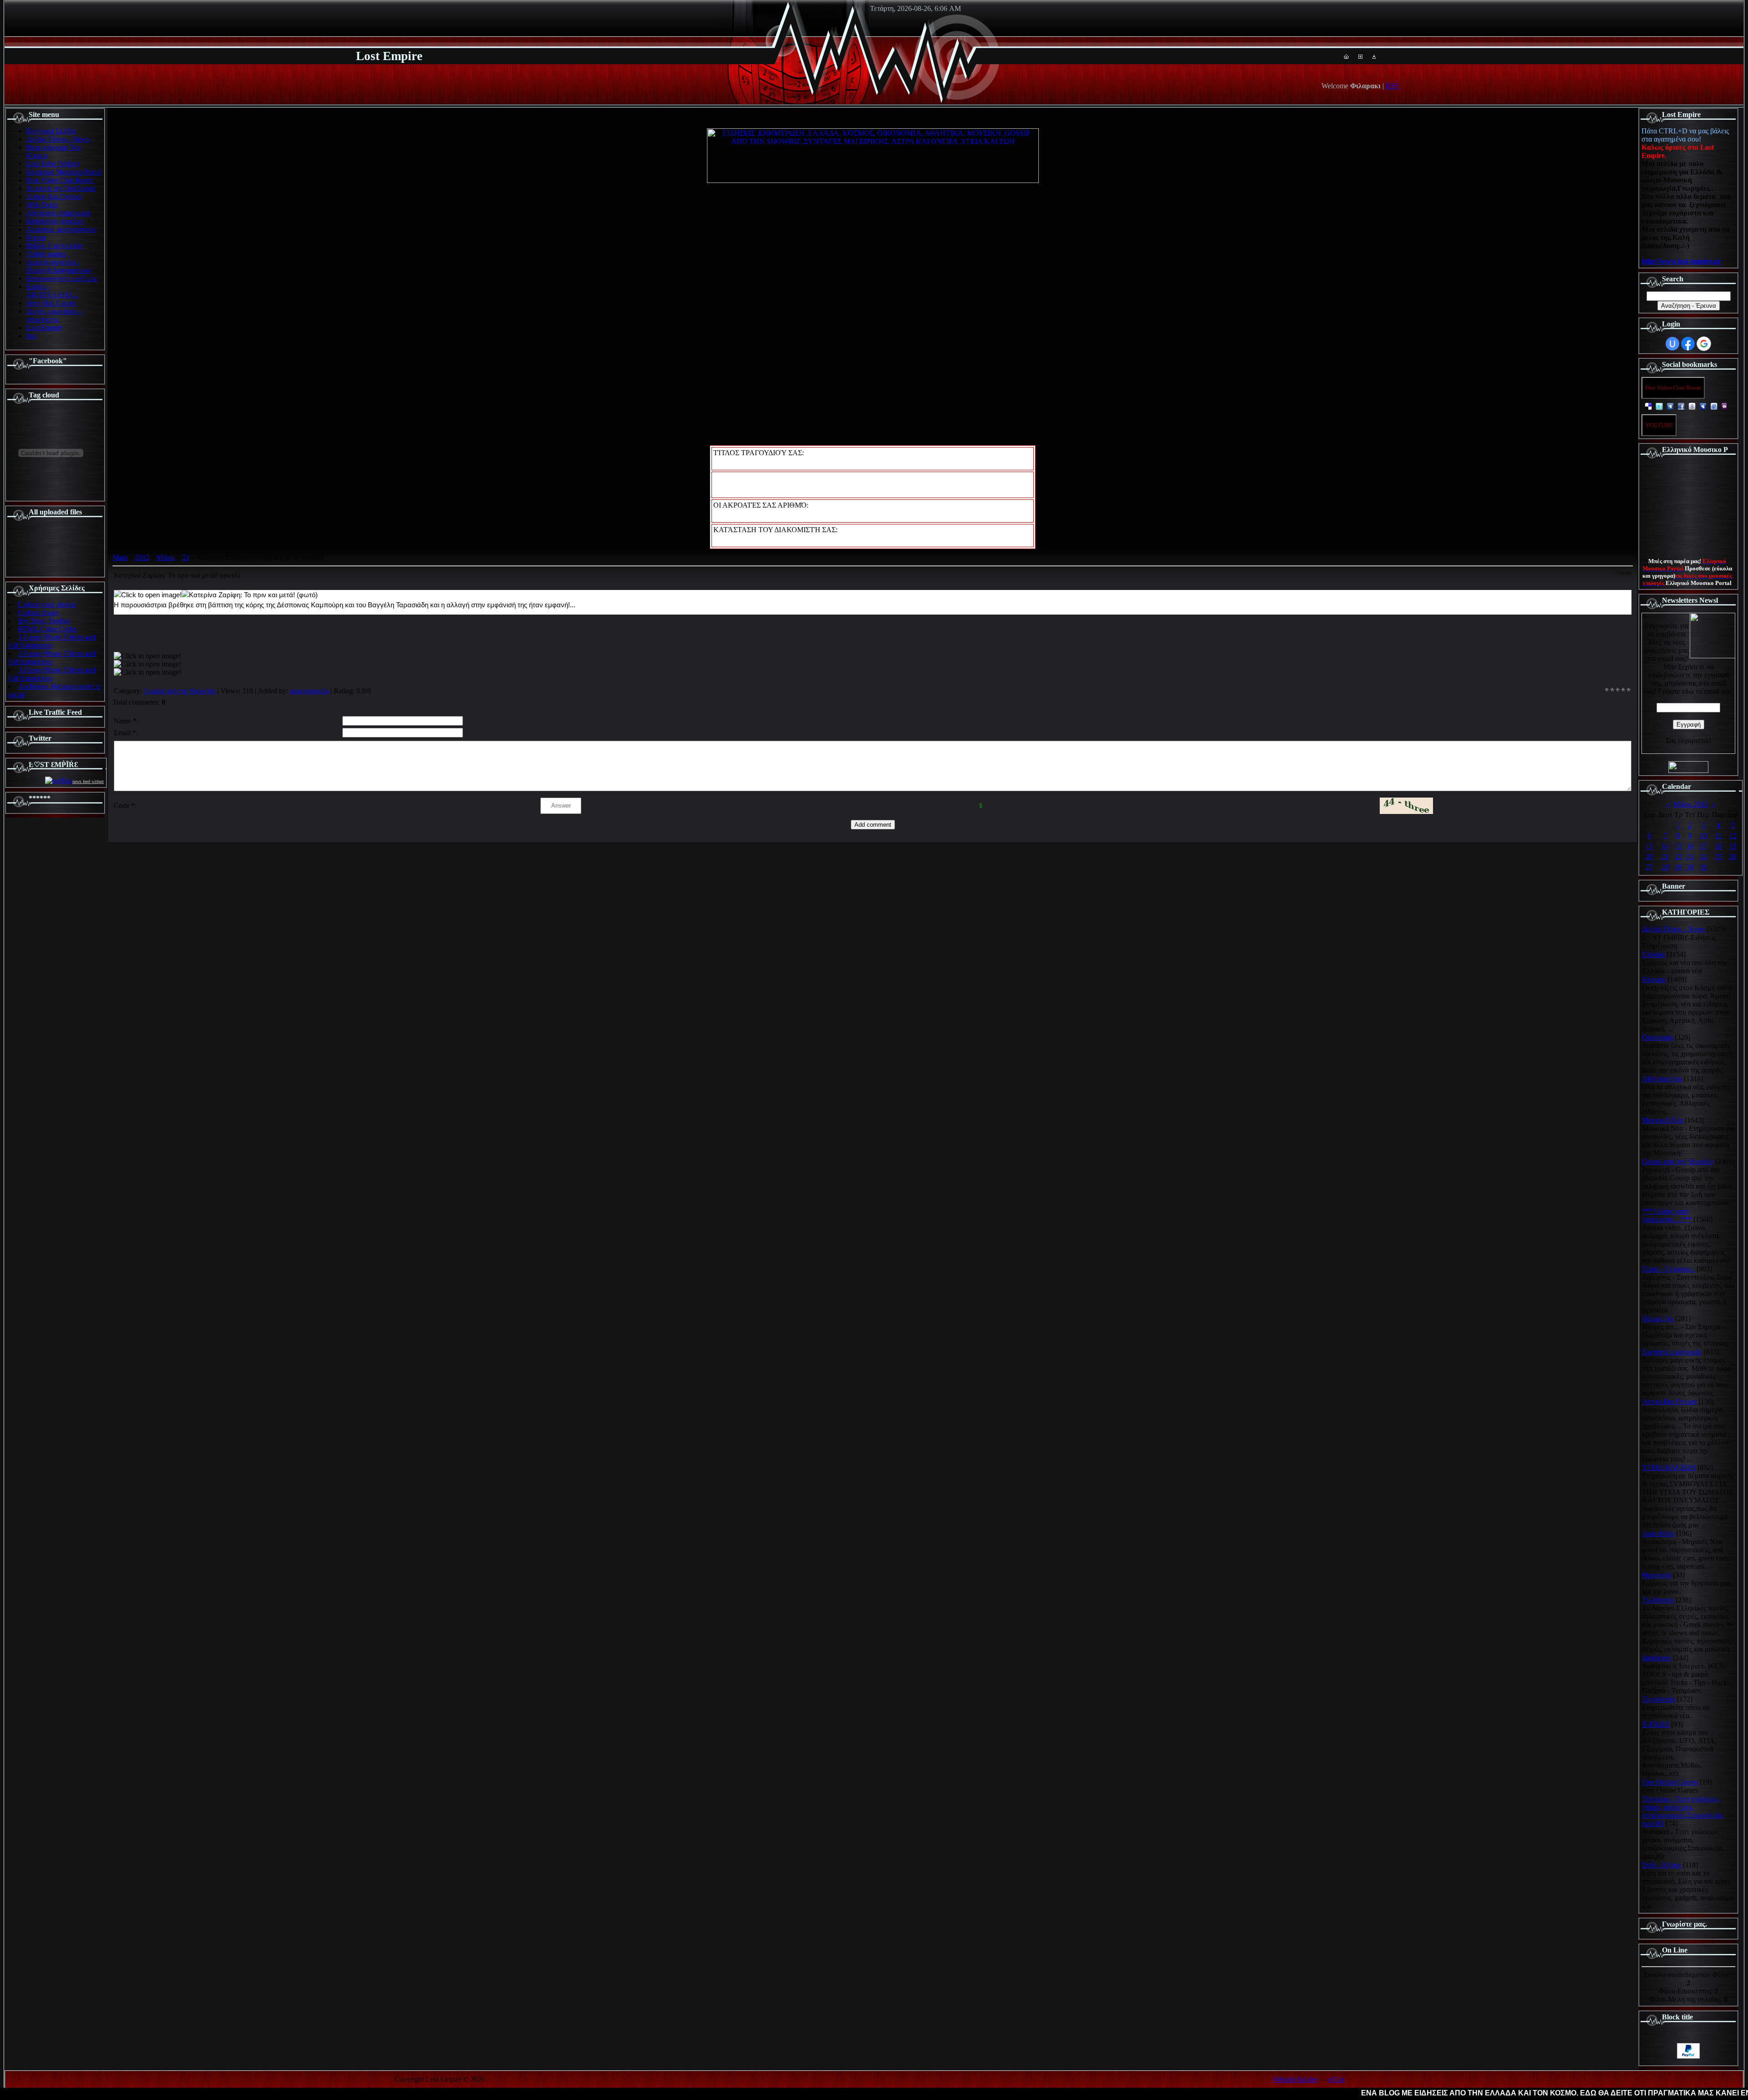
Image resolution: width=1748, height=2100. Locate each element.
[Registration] (1360, 56)
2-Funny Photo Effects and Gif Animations (52, 658)
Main (120, 557)
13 (1649, 846)
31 (1703, 867)
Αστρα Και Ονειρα (1669, 1401)
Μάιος (166, 557)
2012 (142, 557)
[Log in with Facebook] (1688, 344)
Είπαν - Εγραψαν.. (1668, 1269)
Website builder (1296, 2079)
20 (1649, 857)
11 (1719, 836)
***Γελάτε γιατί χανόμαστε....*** (1667, 1215)
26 (1733, 857)
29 (1678, 867)
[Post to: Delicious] (1648, 406)
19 (1733, 846)
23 (1690, 857)
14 (1665, 846)
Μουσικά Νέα (1662, 1120)
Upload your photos (47, 604)
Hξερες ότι (1658, 1319)
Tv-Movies (1658, 1600)
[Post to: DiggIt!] (1670, 406)
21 (186, 557)
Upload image (38, 613)
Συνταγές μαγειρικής (1672, 1352)
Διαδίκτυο (1657, 1658)
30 (1690, 867)
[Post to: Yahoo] (1725, 406)
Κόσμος (1654, 979)
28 (1665, 867)
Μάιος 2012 (1691, 804)
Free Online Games (1670, 1782)
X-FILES (1656, 1724)
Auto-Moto (1658, 1533)
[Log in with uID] (1672, 344)
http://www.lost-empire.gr (1681, 261)
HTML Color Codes (48, 629)
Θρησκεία (1657, 1575)
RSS (1392, 86)
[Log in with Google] (1704, 344)
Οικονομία (1657, 1037)
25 (1718, 857)
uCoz (1336, 2079)
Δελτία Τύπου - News (1673, 929)
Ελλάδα (1653, 954)
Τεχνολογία (1659, 1699)
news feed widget (88, 781)
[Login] (1374, 56)
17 (1703, 846)
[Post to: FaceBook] (1681, 406)
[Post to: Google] (1692, 406)
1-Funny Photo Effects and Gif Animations (52, 641)
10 (1703, 836)
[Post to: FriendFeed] (1714, 406)
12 (1733, 836)
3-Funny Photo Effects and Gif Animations (52, 674)
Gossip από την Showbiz (180, 691)
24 (1703, 857)
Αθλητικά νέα (1662, 1079)
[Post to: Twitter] (1659, 406)
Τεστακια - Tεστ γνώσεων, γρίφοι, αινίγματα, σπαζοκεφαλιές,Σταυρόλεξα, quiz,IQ (1683, 1811)
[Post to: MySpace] (1703, 406)
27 (1649, 867)
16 (1690, 846)
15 (1678, 846)
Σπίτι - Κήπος (1662, 1865)
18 (1718, 846)
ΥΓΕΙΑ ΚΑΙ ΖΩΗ (1669, 1467)
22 (1678, 857)
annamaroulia (309, 691)
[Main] (1346, 56)
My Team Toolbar (44, 621)
